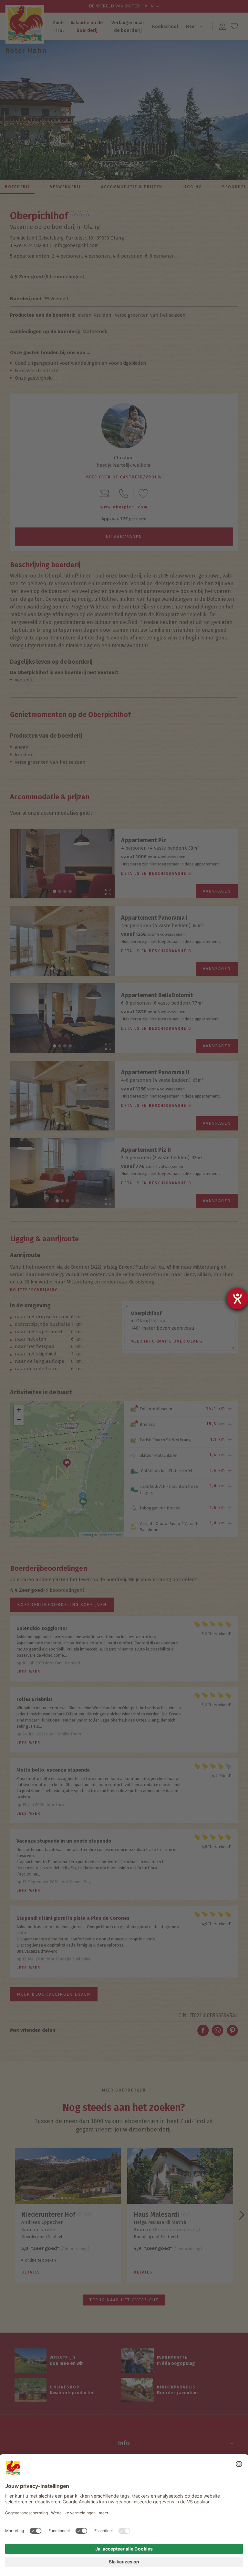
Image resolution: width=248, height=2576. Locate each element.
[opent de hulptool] (237, 1299)
